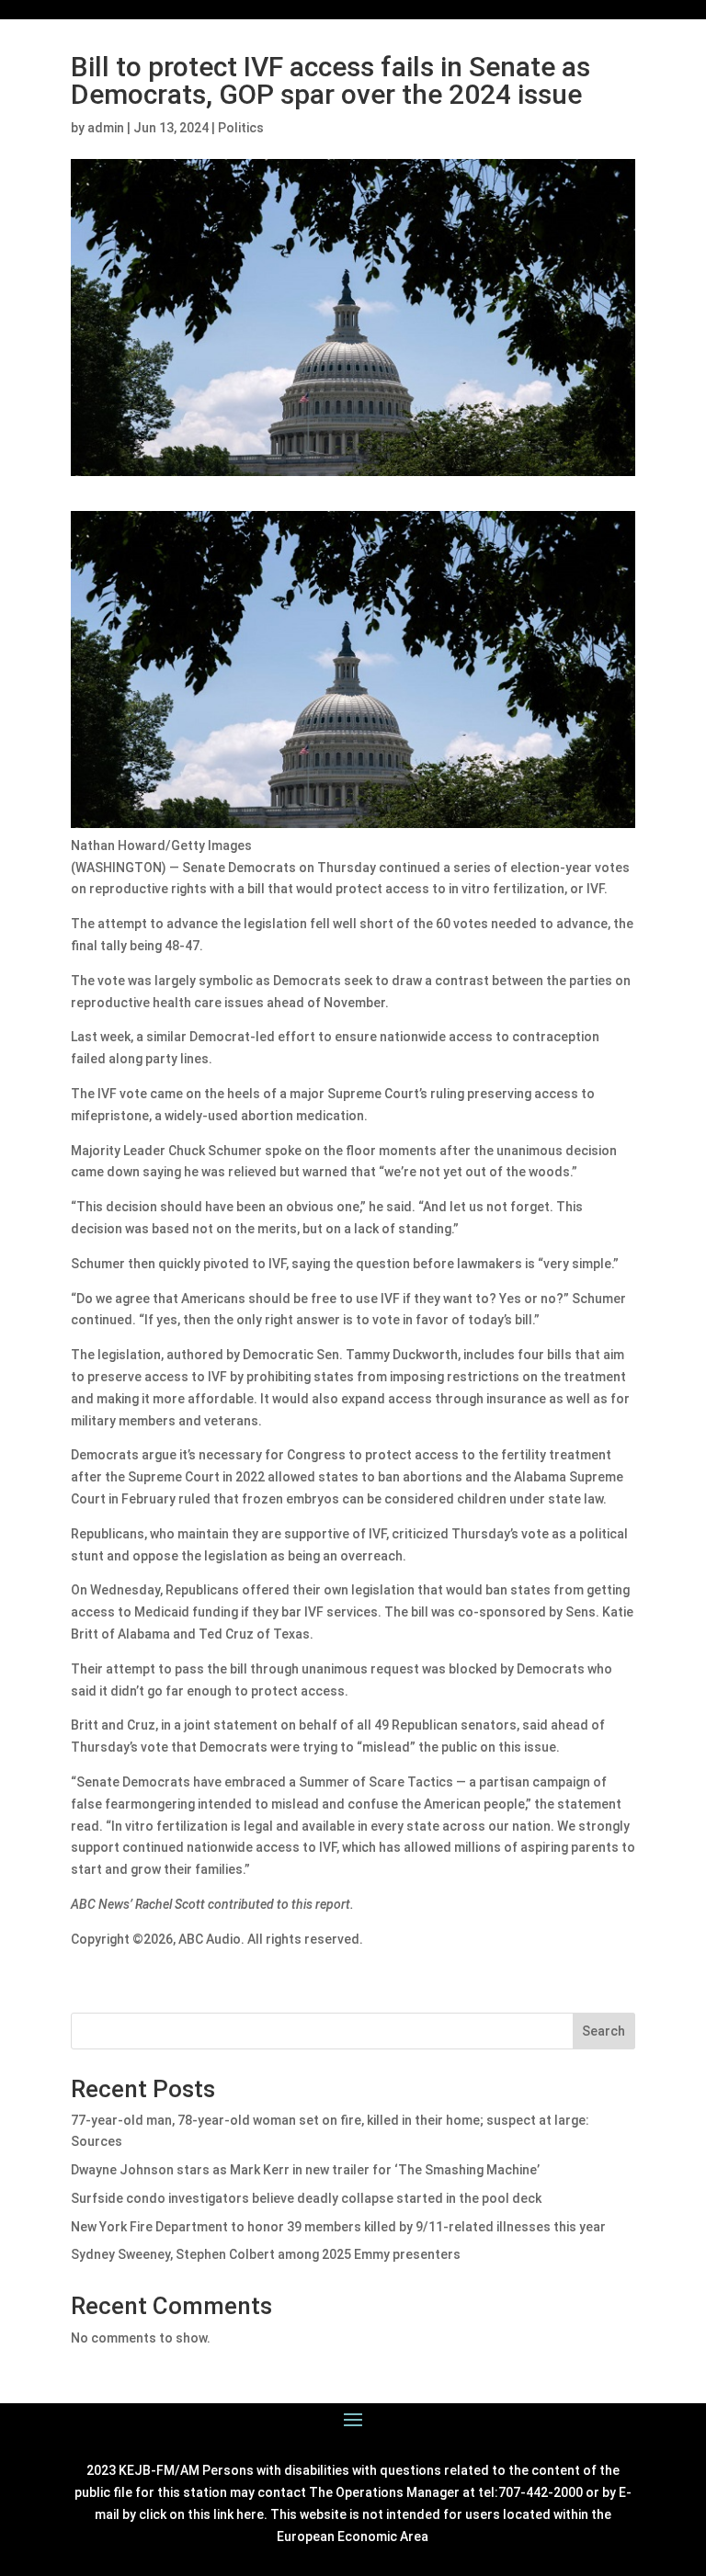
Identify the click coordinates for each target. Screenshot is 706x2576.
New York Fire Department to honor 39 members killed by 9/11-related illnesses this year (338, 2227)
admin (106, 128)
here (250, 2514)
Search (604, 2031)
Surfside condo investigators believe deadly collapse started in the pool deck (306, 2198)
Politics (241, 128)
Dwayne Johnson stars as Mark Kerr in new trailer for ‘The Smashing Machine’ (305, 2170)
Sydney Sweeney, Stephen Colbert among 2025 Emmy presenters (266, 2254)
